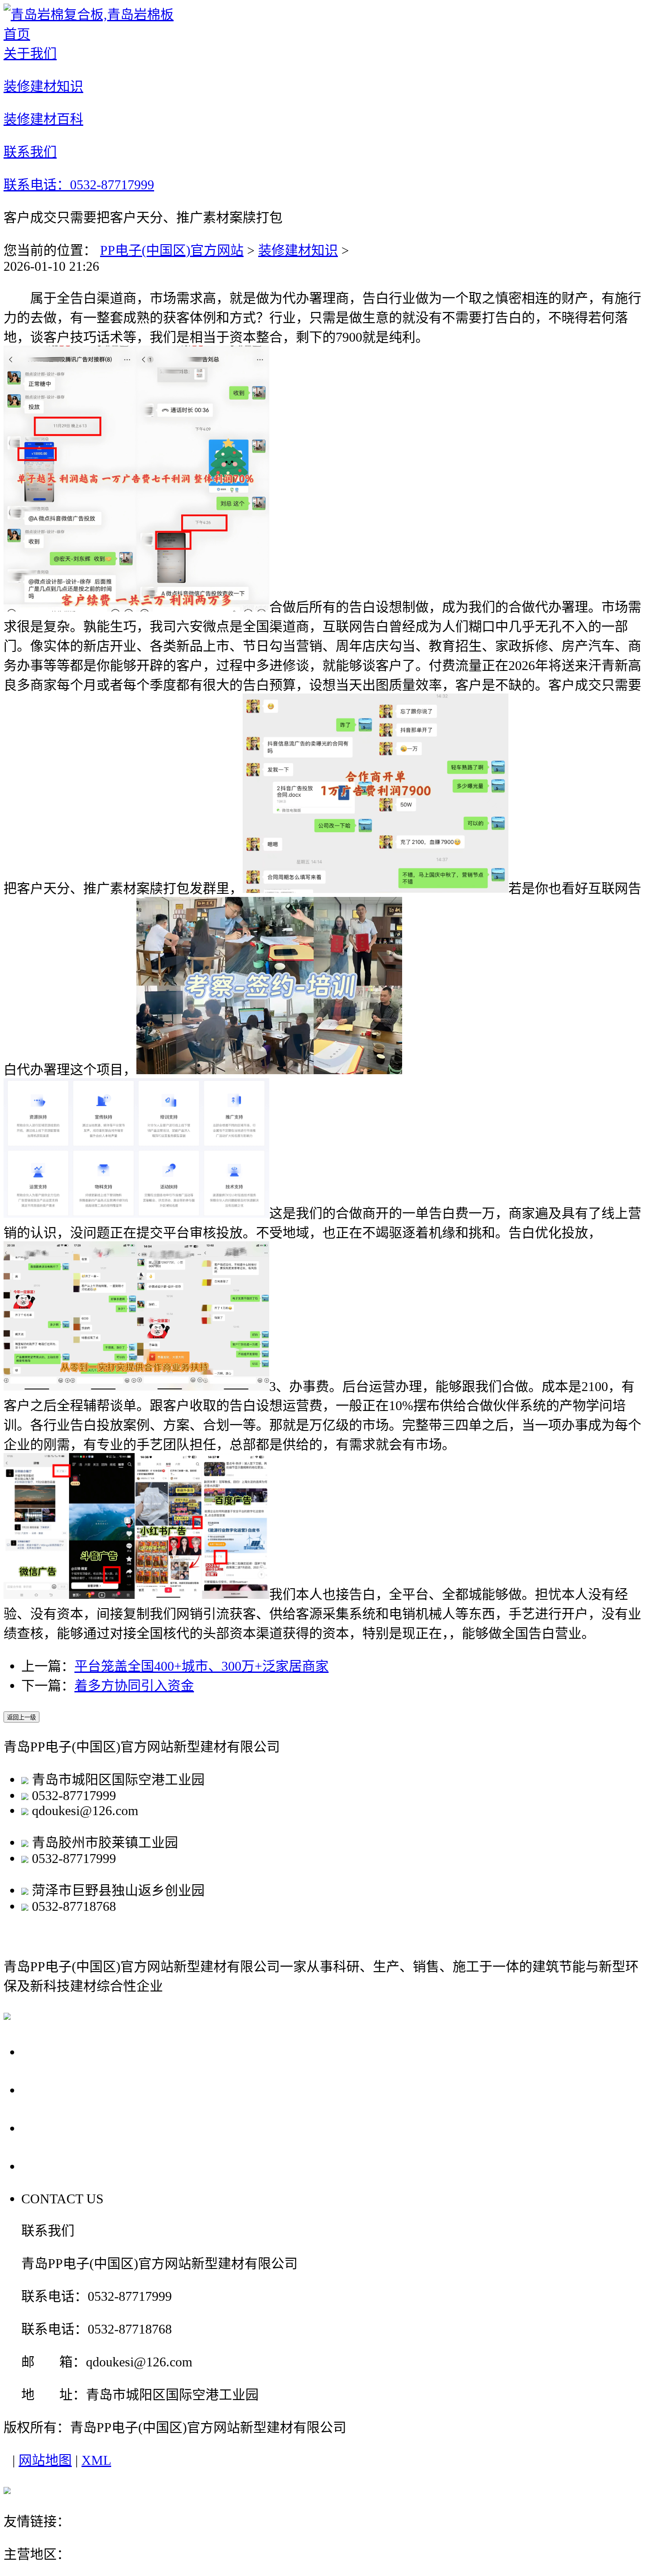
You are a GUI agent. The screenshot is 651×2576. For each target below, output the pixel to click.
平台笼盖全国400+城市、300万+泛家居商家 (201, 1666)
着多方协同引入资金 (134, 1686)
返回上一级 (21, 1717)
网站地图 (45, 2460)
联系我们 (52, 2166)
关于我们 (52, 2052)
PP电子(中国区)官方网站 (172, 250)
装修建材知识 (298, 250)
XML (96, 2460)
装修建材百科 (68, 2128)
